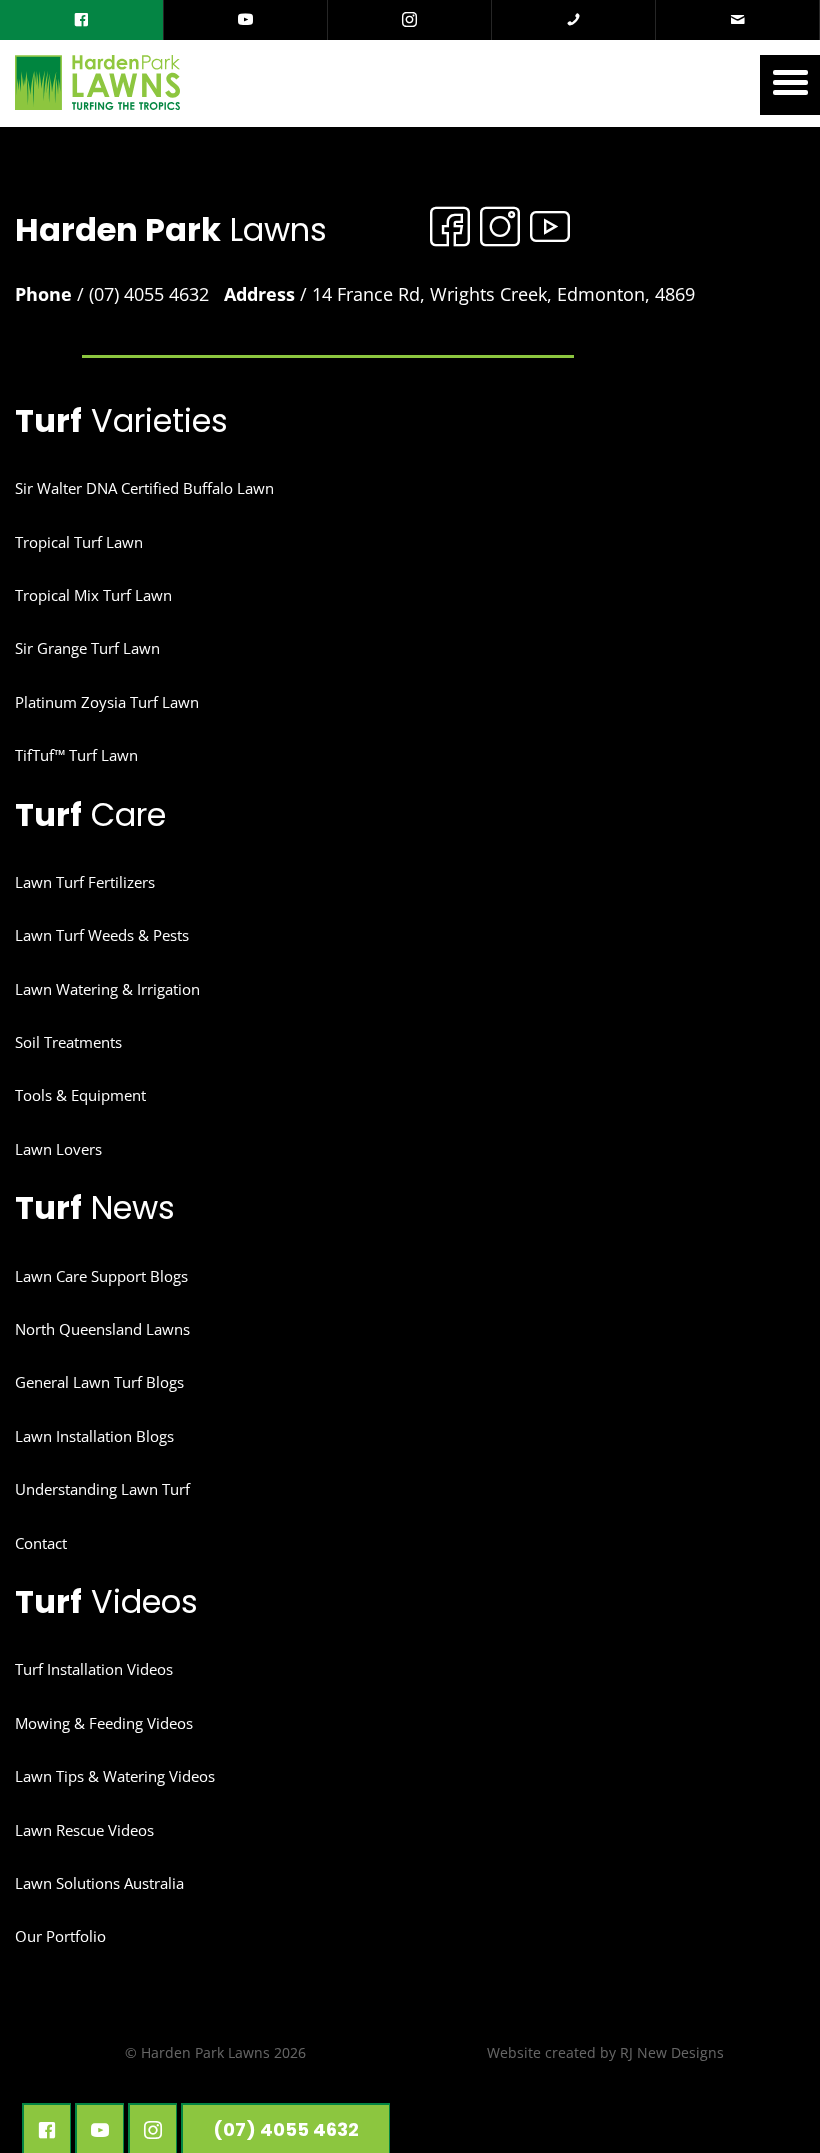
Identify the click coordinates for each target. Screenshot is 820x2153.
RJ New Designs (672, 2052)
